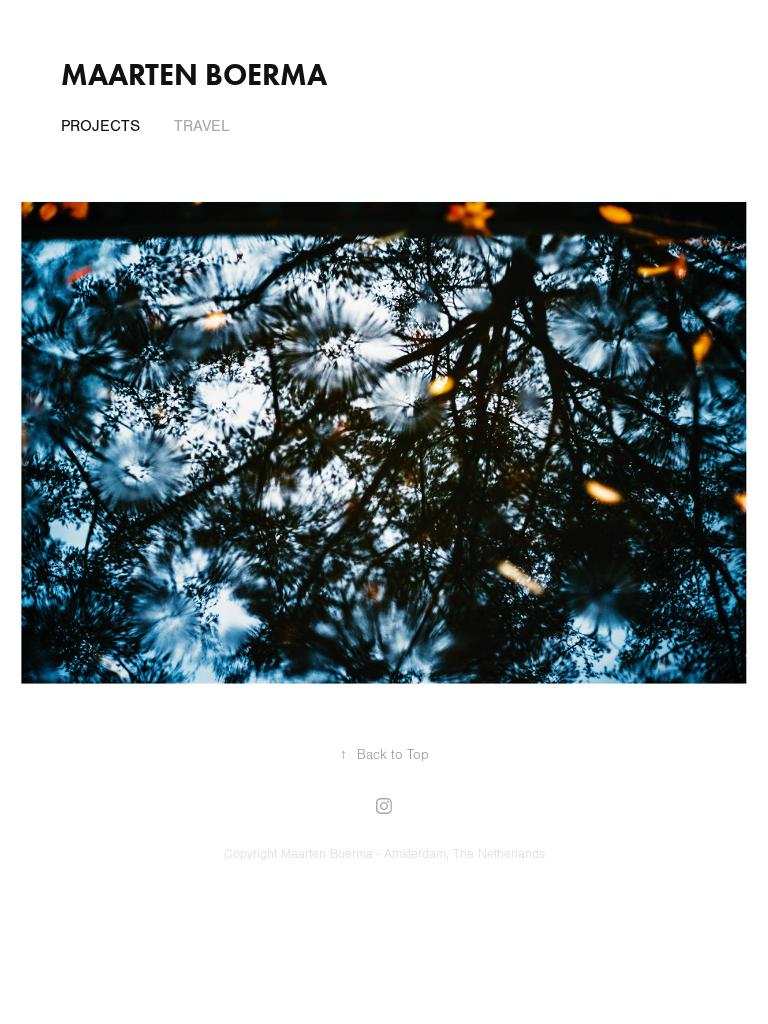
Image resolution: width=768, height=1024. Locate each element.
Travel (202, 126)
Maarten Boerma (194, 74)
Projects (100, 126)
